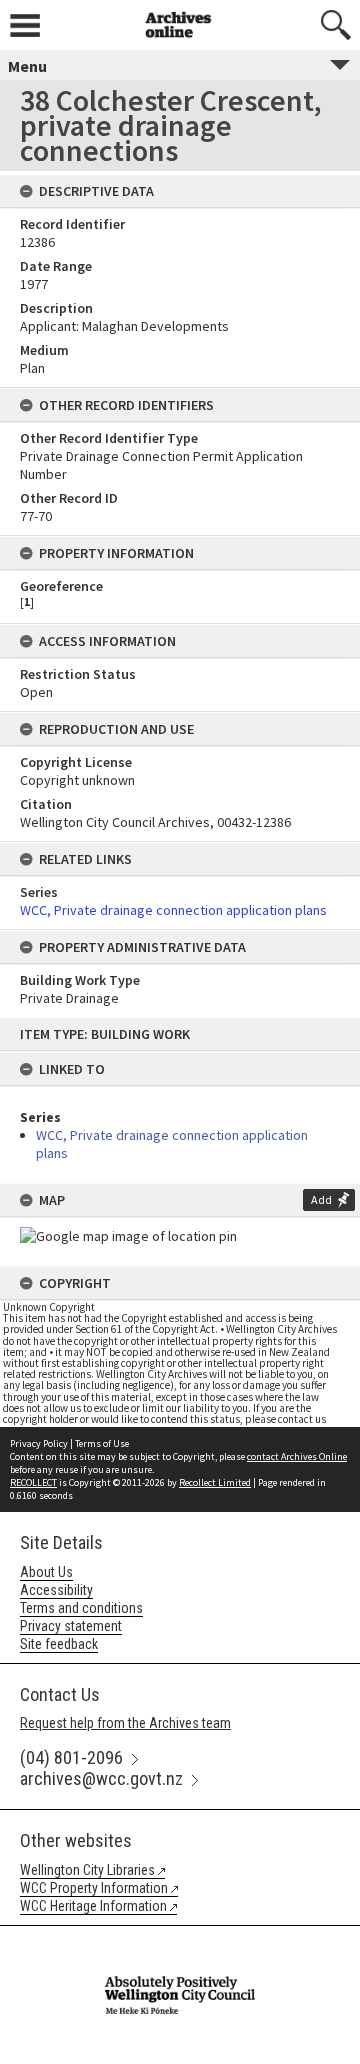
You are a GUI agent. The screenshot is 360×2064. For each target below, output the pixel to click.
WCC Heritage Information (93, 1906)
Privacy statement (71, 1626)
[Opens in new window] (180, 1939)
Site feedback (59, 1644)
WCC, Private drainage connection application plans (173, 910)
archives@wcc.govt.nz (101, 1778)
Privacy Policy (39, 1443)
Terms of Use (102, 1443)
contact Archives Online (297, 1456)
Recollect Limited (215, 1482)
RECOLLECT (33, 1482)
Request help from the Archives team (125, 1723)
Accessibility (56, 1590)
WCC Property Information (94, 1888)
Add (321, 1199)
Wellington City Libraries (87, 1870)
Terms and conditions (81, 1608)
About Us (46, 1572)
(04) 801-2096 (71, 1757)
